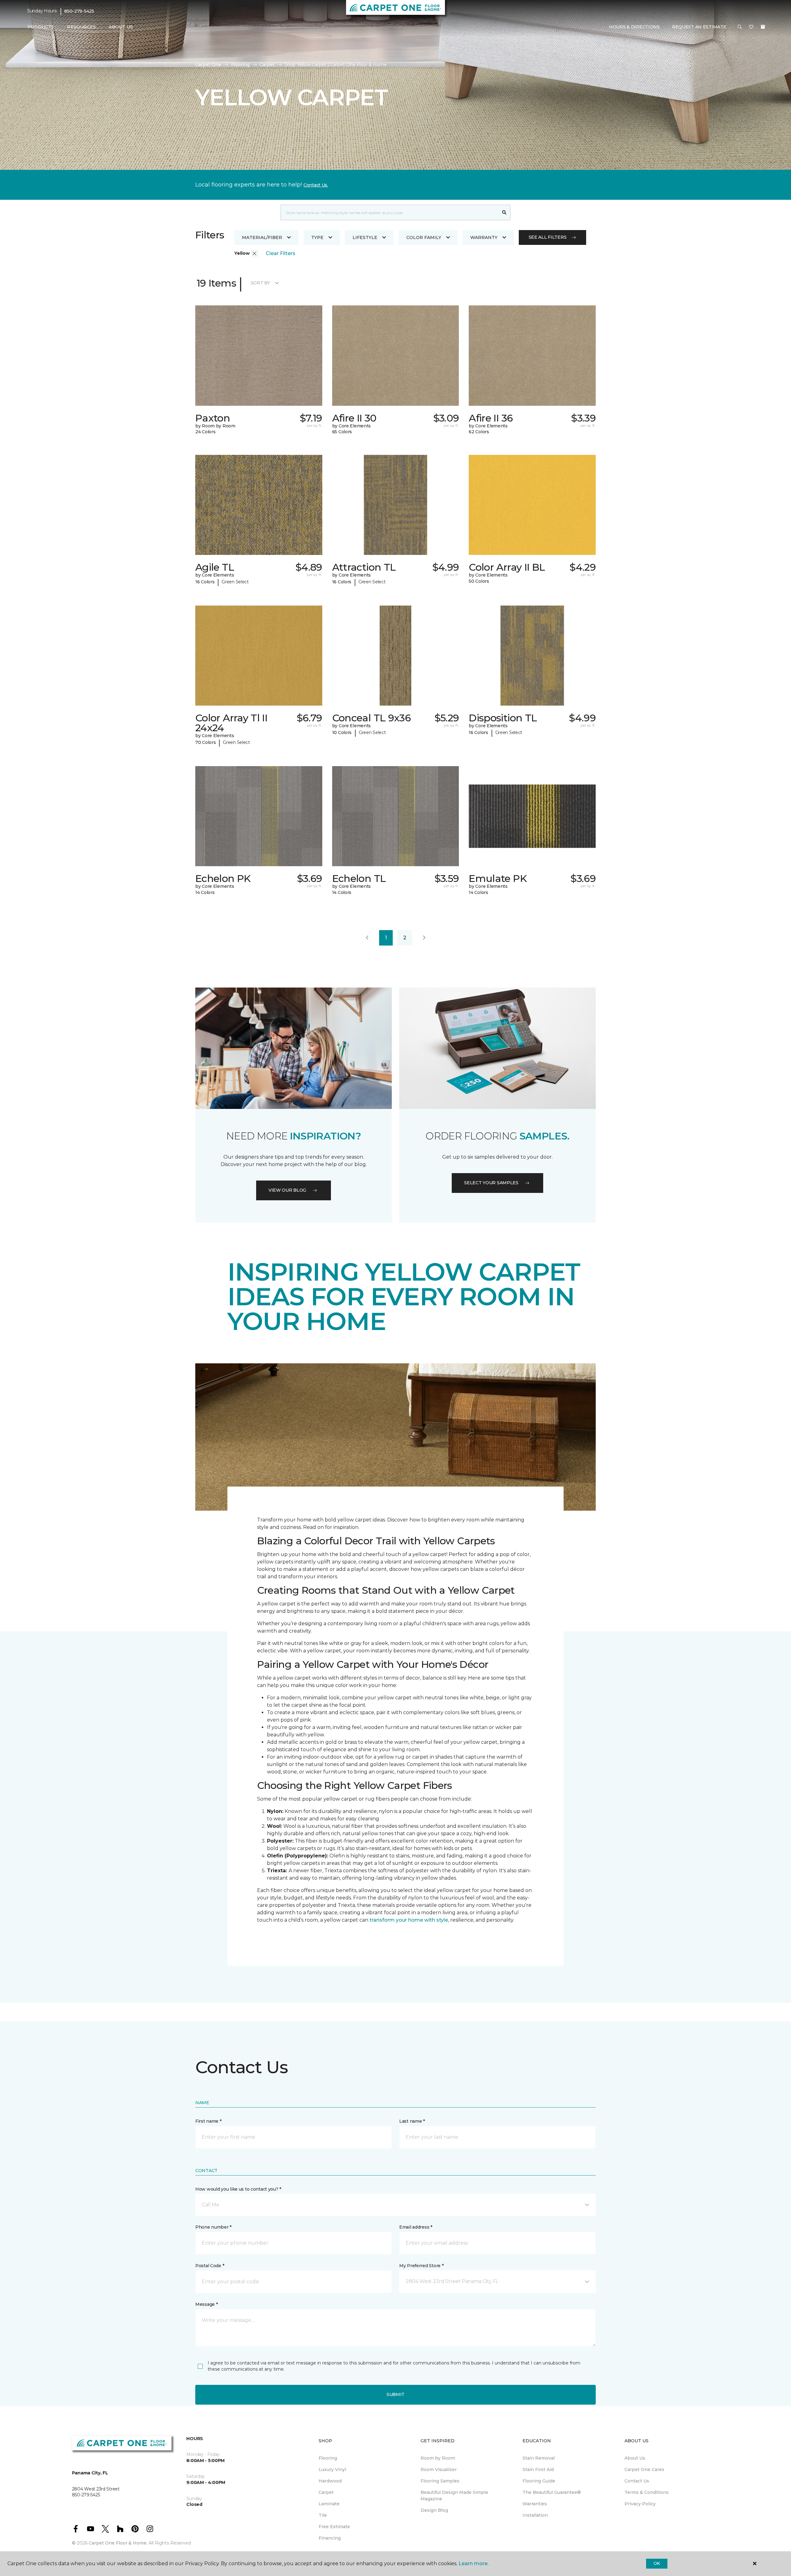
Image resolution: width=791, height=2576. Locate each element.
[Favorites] (751, 27)
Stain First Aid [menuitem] (538, 2469)
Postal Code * (210, 2266)
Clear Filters (281, 253)
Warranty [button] (484, 237)
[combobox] (389, 212)
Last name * (412, 2121)
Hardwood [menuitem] (330, 2481)
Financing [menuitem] (330, 2538)
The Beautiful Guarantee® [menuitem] (552, 2492)
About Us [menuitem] (635, 2458)
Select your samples (491, 1183)
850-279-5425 (79, 11)
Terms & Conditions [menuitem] (647, 2492)
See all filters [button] (548, 237)
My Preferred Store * (421, 2266)
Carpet (267, 65)
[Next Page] (424, 938)
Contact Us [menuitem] (637, 2481)
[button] (740, 27)
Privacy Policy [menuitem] (640, 2504)
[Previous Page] (367, 938)
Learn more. (474, 2563)
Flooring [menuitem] (328, 2458)
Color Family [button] (424, 237)
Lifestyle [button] (365, 237)
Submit (395, 2394)
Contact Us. (316, 185)
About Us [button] (121, 27)
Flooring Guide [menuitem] (539, 2481)
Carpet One (208, 65)
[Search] (504, 212)
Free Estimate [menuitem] (334, 2527)
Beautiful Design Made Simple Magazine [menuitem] (454, 2496)
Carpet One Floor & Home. (118, 2543)
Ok (657, 2563)
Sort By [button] (260, 283)
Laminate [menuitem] (329, 2504)
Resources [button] (81, 27)
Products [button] (41, 27)
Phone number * (213, 2227)
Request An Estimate (699, 27)
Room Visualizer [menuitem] (439, 2469)
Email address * (416, 2227)
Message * (206, 2304)
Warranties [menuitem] (535, 2504)
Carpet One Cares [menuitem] (644, 2469)
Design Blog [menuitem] (434, 2510)
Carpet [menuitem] (326, 2492)
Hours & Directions (634, 27)
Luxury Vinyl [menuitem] (332, 2469)
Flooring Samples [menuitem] (440, 2481)
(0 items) (763, 27)
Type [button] (317, 237)
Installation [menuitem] (535, 2515)
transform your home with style (409, 1920)
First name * (208, 2121)
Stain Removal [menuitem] (539, 2458)
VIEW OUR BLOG (287, 1190)
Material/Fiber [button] (262, 237)
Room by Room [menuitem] (438, 2458)
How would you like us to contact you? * (238, 2189)
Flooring (240, 65)
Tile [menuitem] (323, 2515)
